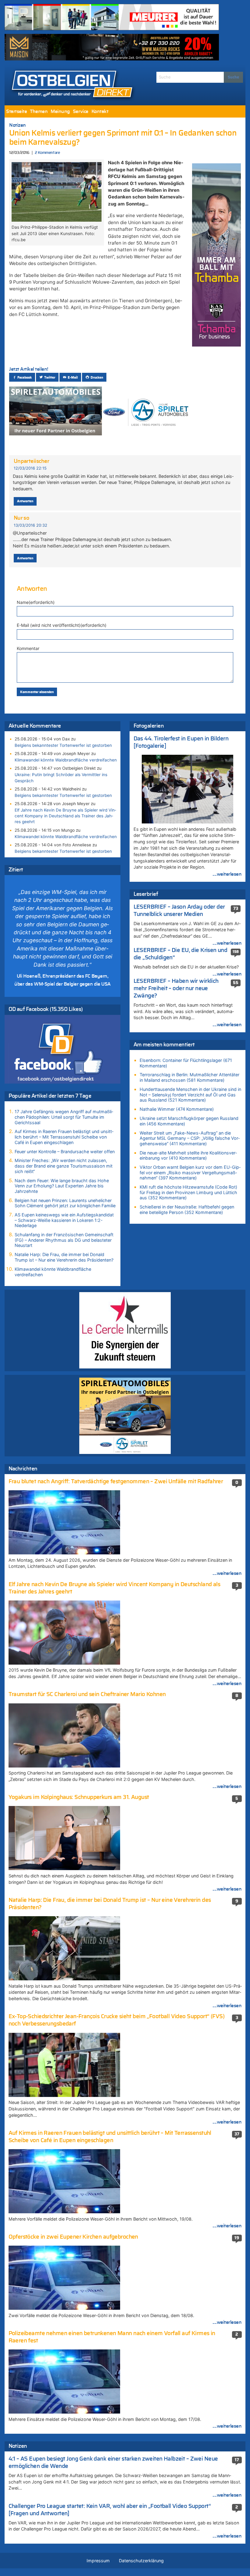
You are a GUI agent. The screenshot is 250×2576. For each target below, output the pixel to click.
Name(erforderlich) (36, 602)
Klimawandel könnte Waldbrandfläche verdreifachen (66, 760)
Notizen (18, 125)
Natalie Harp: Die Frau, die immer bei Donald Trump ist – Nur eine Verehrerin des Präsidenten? (64, 1257)
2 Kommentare (47, 153)
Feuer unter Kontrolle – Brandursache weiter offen (65, 1152)
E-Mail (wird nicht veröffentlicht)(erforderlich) (62, 625)
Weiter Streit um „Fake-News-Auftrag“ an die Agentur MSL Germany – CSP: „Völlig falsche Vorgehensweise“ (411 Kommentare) (190, 1138)
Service (81, 111)
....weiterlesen (227, 874)
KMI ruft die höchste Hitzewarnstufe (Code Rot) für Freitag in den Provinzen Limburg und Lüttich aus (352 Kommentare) (188, 1192)
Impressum (98, 2561)
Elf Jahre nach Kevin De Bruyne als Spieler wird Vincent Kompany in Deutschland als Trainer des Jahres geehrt (65, 816)
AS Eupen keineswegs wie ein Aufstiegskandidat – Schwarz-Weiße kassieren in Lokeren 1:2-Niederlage (64, 1220)
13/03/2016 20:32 (30, 525)
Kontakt (100, 111)
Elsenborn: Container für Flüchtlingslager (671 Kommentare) (186, 1063)
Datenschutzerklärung (141, 2561)
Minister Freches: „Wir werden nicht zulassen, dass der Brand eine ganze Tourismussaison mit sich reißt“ (64, 1166)
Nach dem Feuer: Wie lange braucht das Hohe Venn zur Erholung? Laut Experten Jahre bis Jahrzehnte (62, 1186)
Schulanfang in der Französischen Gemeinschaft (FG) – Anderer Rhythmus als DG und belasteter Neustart (64, 1240)
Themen (39, 111)
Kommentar (28, 648)
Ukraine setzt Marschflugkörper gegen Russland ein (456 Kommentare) (189, 1121)
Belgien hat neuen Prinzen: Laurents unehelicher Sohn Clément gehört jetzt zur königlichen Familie (65, 1203)
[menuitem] (16, 111)
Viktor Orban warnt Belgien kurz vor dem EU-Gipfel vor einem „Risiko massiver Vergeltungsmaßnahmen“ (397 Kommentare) (190, 1172)
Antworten (25, 501)
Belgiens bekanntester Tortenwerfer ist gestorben (63, 745)
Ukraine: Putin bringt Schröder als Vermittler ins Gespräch (61, 778)
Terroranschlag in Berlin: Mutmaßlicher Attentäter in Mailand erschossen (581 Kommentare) (189, 1077)
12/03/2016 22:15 (30, 468)
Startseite (16, 111)
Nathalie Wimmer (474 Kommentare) (177, 1109)
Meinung (60, 111)
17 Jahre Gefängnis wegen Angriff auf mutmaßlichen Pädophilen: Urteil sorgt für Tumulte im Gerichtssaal (64, 1117)
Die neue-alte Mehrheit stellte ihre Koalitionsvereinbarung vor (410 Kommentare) (188, 1155)
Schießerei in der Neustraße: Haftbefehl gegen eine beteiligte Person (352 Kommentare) (187, 1210)
